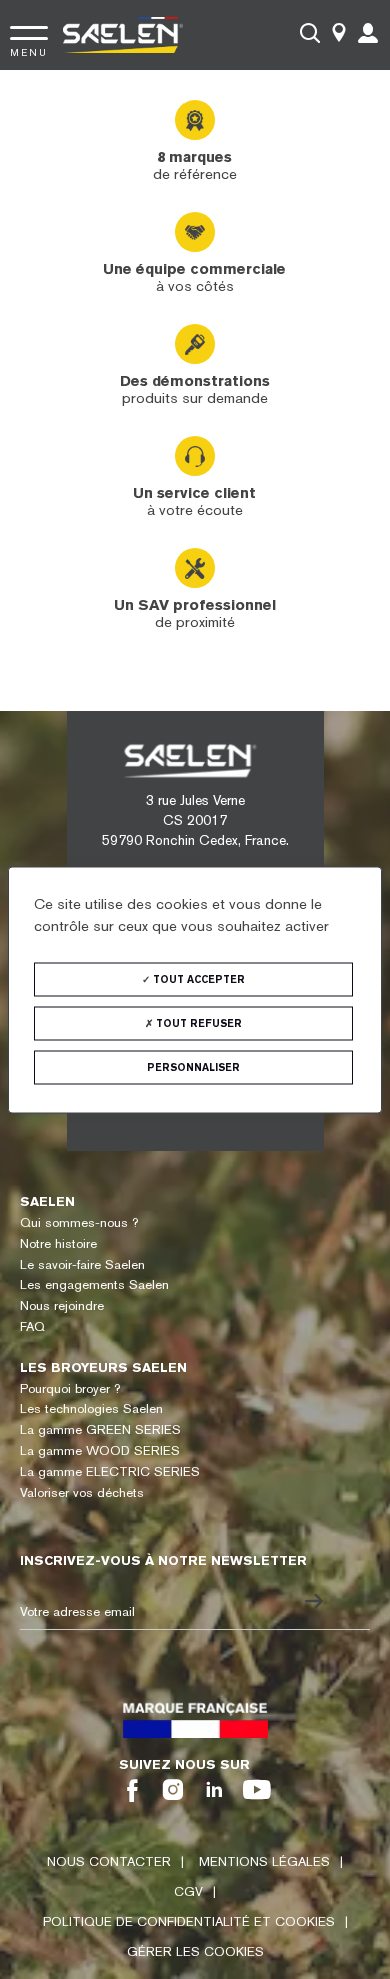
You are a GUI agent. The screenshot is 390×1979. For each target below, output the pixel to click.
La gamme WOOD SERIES (100, 1450)
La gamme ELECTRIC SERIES (110, 1471)
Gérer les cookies (195, 1951)
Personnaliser (193, 1066)
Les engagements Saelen (94, 1284)
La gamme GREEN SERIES (100, 1429)
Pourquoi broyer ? (70, 1388)
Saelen (47, 1201)
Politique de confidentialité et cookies (189, 1921)
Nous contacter (109, 1861)
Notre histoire (58, 1243)
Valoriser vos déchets (82, 1492)
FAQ (32, 1326)
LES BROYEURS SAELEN (103, 1367)
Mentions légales (264, 1861)
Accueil (41, 100)
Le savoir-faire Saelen (82, 1264)
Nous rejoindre (62, 1305)
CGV (188, 1891)
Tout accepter (197, 978)
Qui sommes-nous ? (79, 1222)
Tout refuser (197, 1022)
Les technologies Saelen (91, 1408)
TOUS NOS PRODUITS (128, 100)
